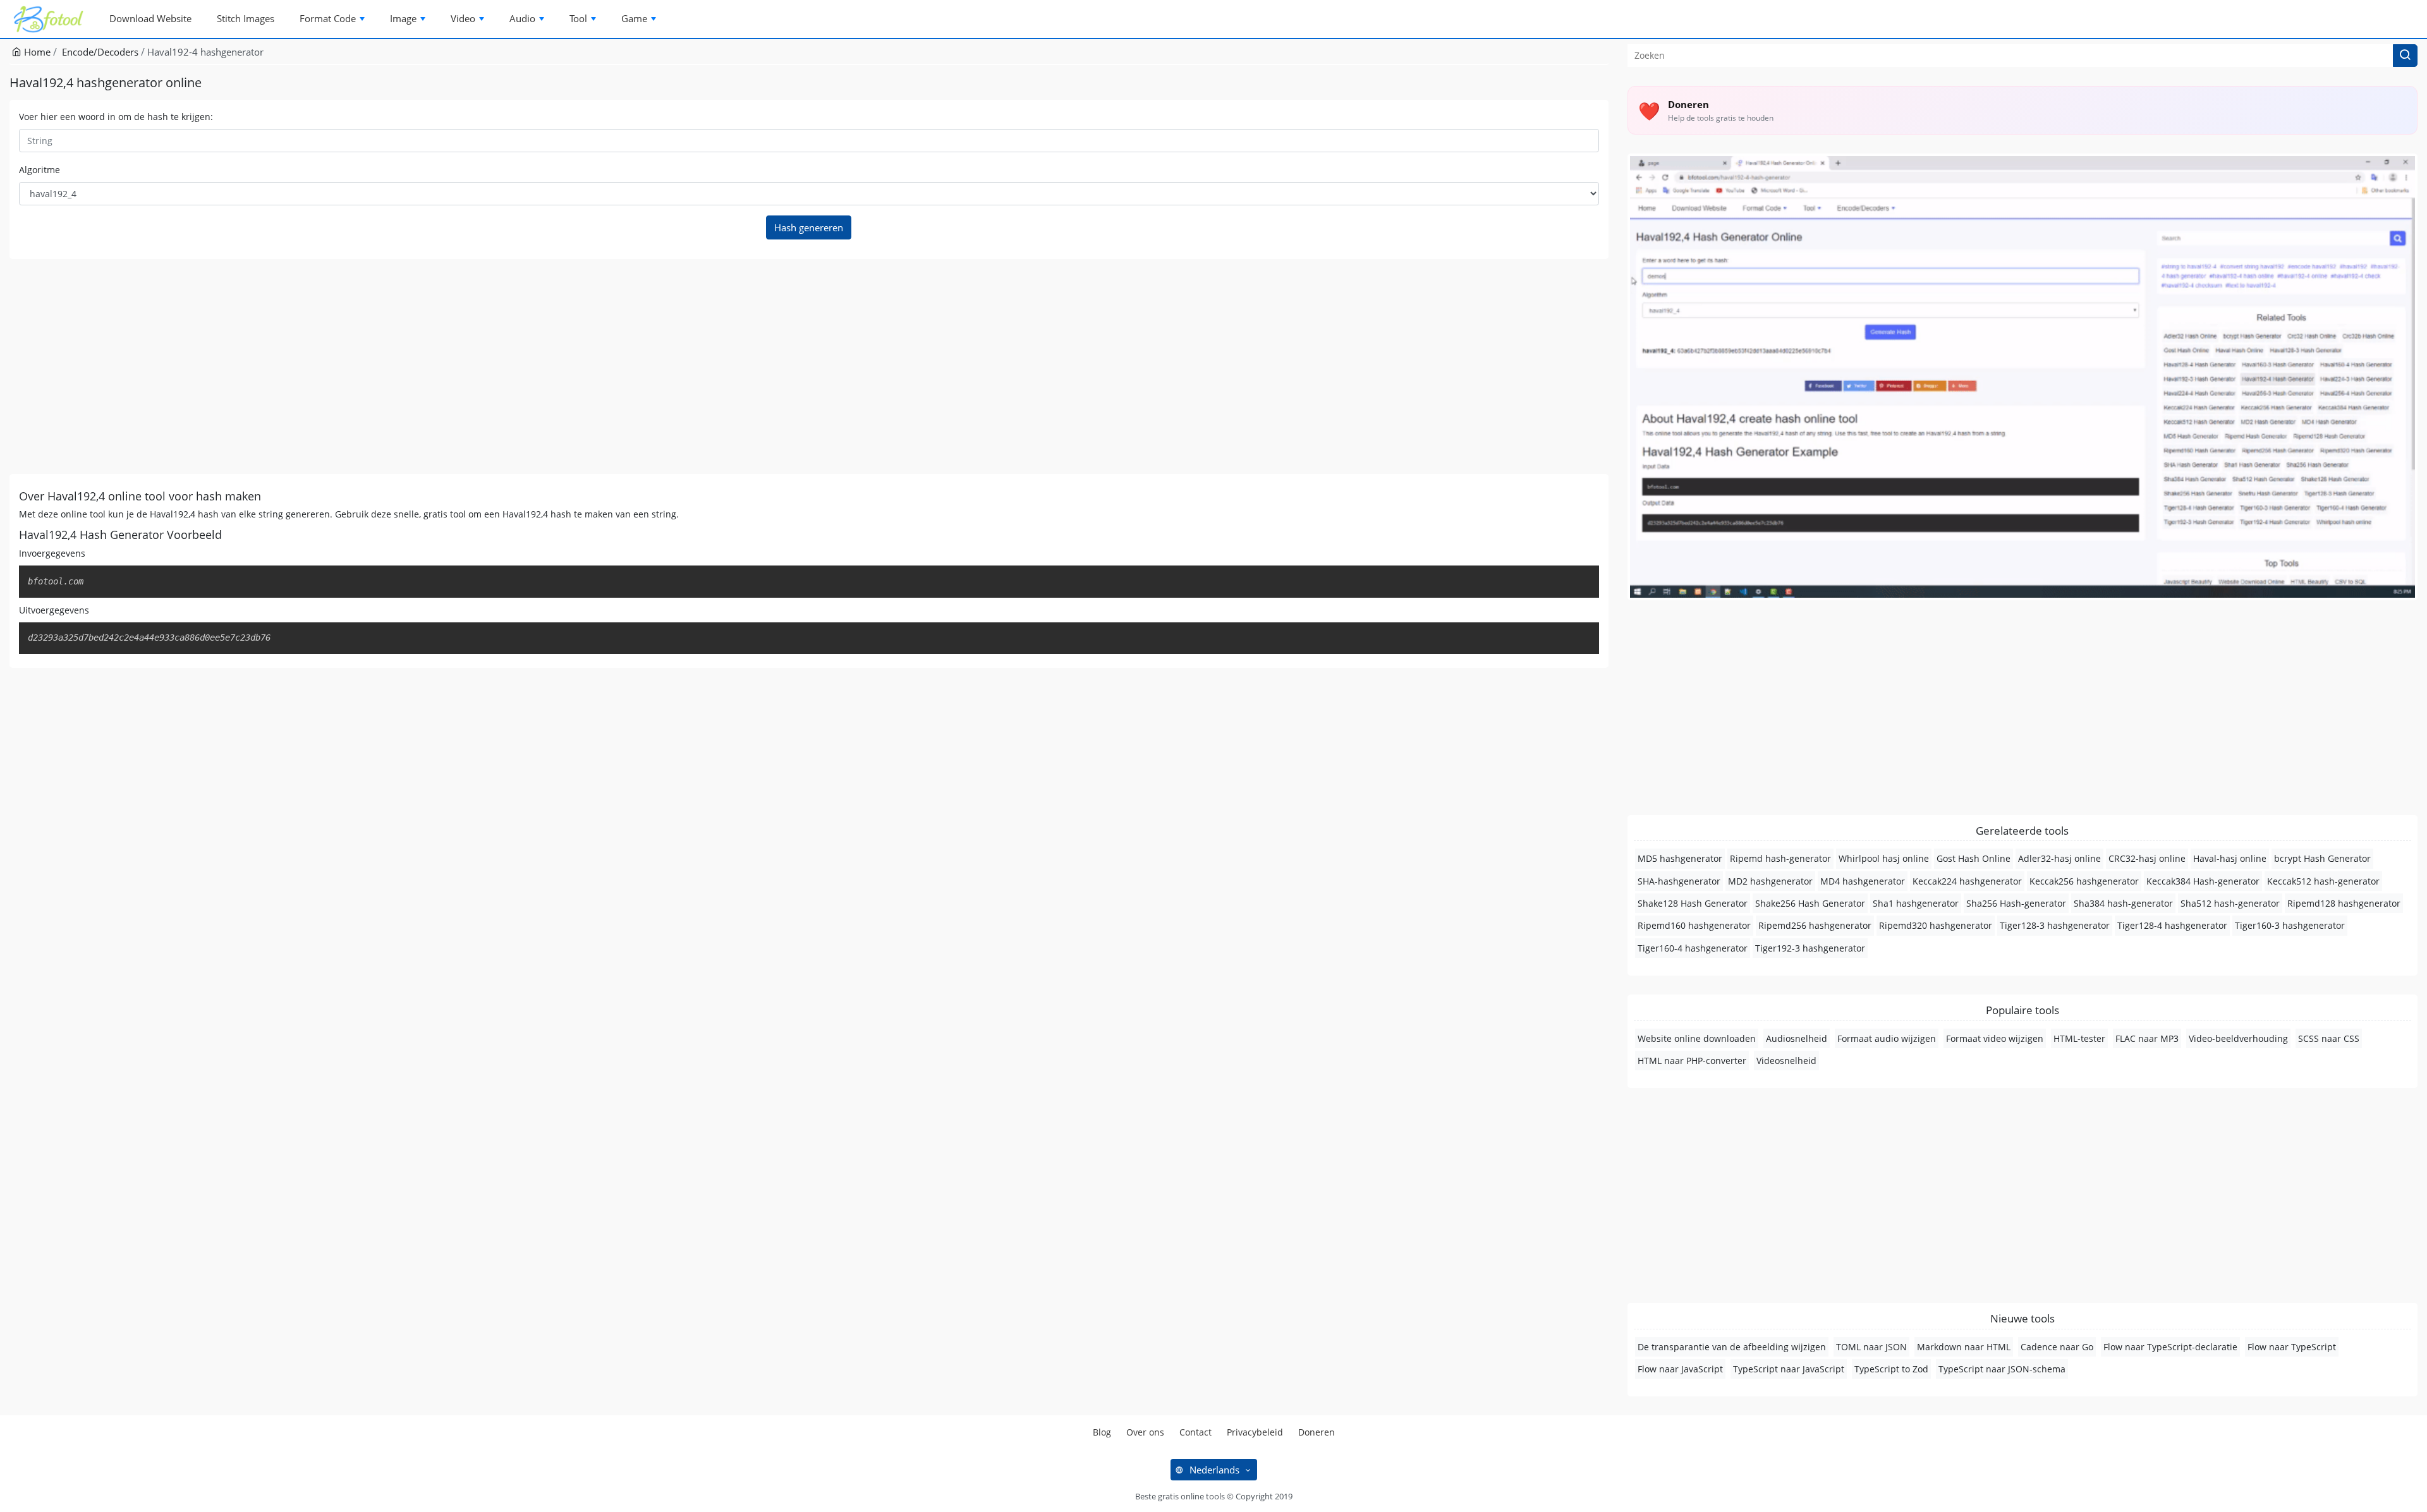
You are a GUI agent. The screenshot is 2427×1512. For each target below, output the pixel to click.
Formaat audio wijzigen (1887, 1038)
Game (634, 18)
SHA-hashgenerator (1679, 881)
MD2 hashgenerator (1770, 881)
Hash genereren (809, 227)
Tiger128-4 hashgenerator (2172, 925)
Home (36, 52)
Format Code (328, 18)
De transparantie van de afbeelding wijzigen (1732, 1347)
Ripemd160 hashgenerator (1694, 925)
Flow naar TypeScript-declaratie (2170, 1347)
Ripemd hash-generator (1780, 858)
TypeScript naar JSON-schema (2002, 1369)
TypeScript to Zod (1891, 1369)
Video (463, 18)
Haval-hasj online (2230, 858)
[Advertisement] (389, 366)
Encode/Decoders (100, 52)
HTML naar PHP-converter (1692, 1061)
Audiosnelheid (1797, 1038)
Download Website (150, 18)
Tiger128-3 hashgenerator (2055, 925)
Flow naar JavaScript (1680, 1369)
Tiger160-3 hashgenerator (2290, 925)
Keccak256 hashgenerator (2084, 881)
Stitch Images (246, 18)
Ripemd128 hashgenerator (2344, 903)
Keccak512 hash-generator (2323, 881)
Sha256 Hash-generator (2016, 903)
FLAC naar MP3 (2147, 1038)
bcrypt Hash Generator (2322, 858)
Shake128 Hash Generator (1693, 903)
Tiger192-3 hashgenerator (1810, 948)
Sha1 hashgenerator (1916, 903)
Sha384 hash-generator (2123, 903)
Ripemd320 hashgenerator (1936, 925)
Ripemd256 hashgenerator (1815, 925)
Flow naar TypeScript (2292, 1347)
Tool (578, 18)
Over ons (1145, 1432)
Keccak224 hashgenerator (1967, 881)
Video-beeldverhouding (2238, 1038)
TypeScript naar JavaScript (1789, 1369)
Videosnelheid (1786, 1061)
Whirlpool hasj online (1884, 858)
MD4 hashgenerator (1863, 881)
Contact (1195, 1432)
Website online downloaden (1697, 1038)
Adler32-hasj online (2059, 858)
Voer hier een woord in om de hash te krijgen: (116, 117)
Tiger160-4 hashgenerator (1693, 948)
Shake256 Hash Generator (1810, 903)
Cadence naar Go (2057, 1347)
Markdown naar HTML (1964, 1347)
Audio (522, 18)
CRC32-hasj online (2147, 858)
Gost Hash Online (1974, 858)
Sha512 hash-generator (2230, 903)
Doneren (1317, 1432)
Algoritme (40, 170)
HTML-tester (2079, 1038)
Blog (1102, 1432)
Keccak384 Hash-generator (2203, 881)
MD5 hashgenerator (1680, 858)
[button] (2405, 56)
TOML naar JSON (1871, 1347)
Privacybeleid (1255, 1432)
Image (403, 18)
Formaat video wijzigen (1995, 1038)
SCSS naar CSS (2329, 1038)
